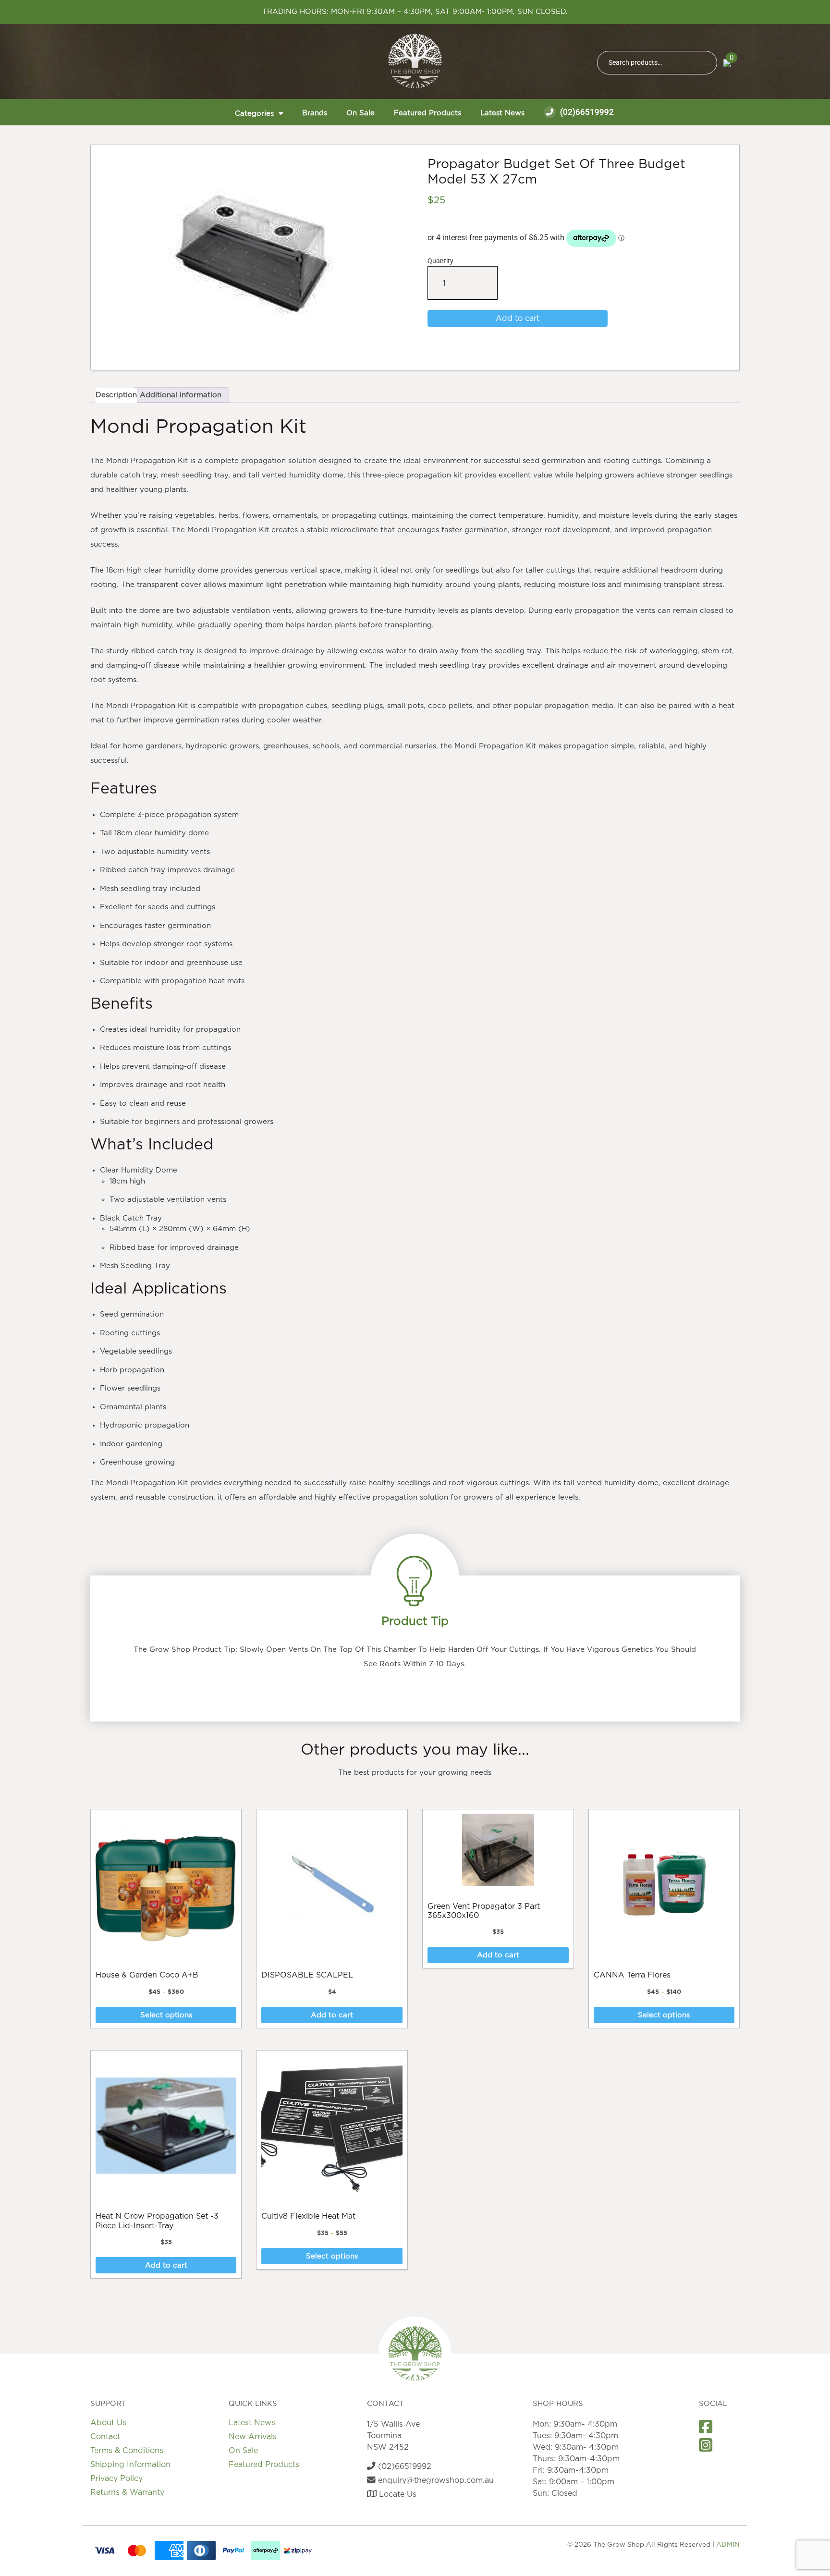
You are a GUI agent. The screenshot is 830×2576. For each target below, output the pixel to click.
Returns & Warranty (127, 2492)
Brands (315, 113)
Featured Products (427, 113)
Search (706, 63)
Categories (254, 114)
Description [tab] (116, 395)
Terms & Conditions (127, 2451)
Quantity (445, 278)
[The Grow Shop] (415, 61)
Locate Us (397, 2494)
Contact (105, 2437)
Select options (166, 2015)
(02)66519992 (586, 112)
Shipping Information (130, 2465)
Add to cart (518, 318)
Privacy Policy (116, 2478)
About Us (108, 2423)
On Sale (360, 113)
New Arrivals (253, 2437)
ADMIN (728, 2545)
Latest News (502, 113)
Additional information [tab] (181, 395)
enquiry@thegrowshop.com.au (435, 2480)
